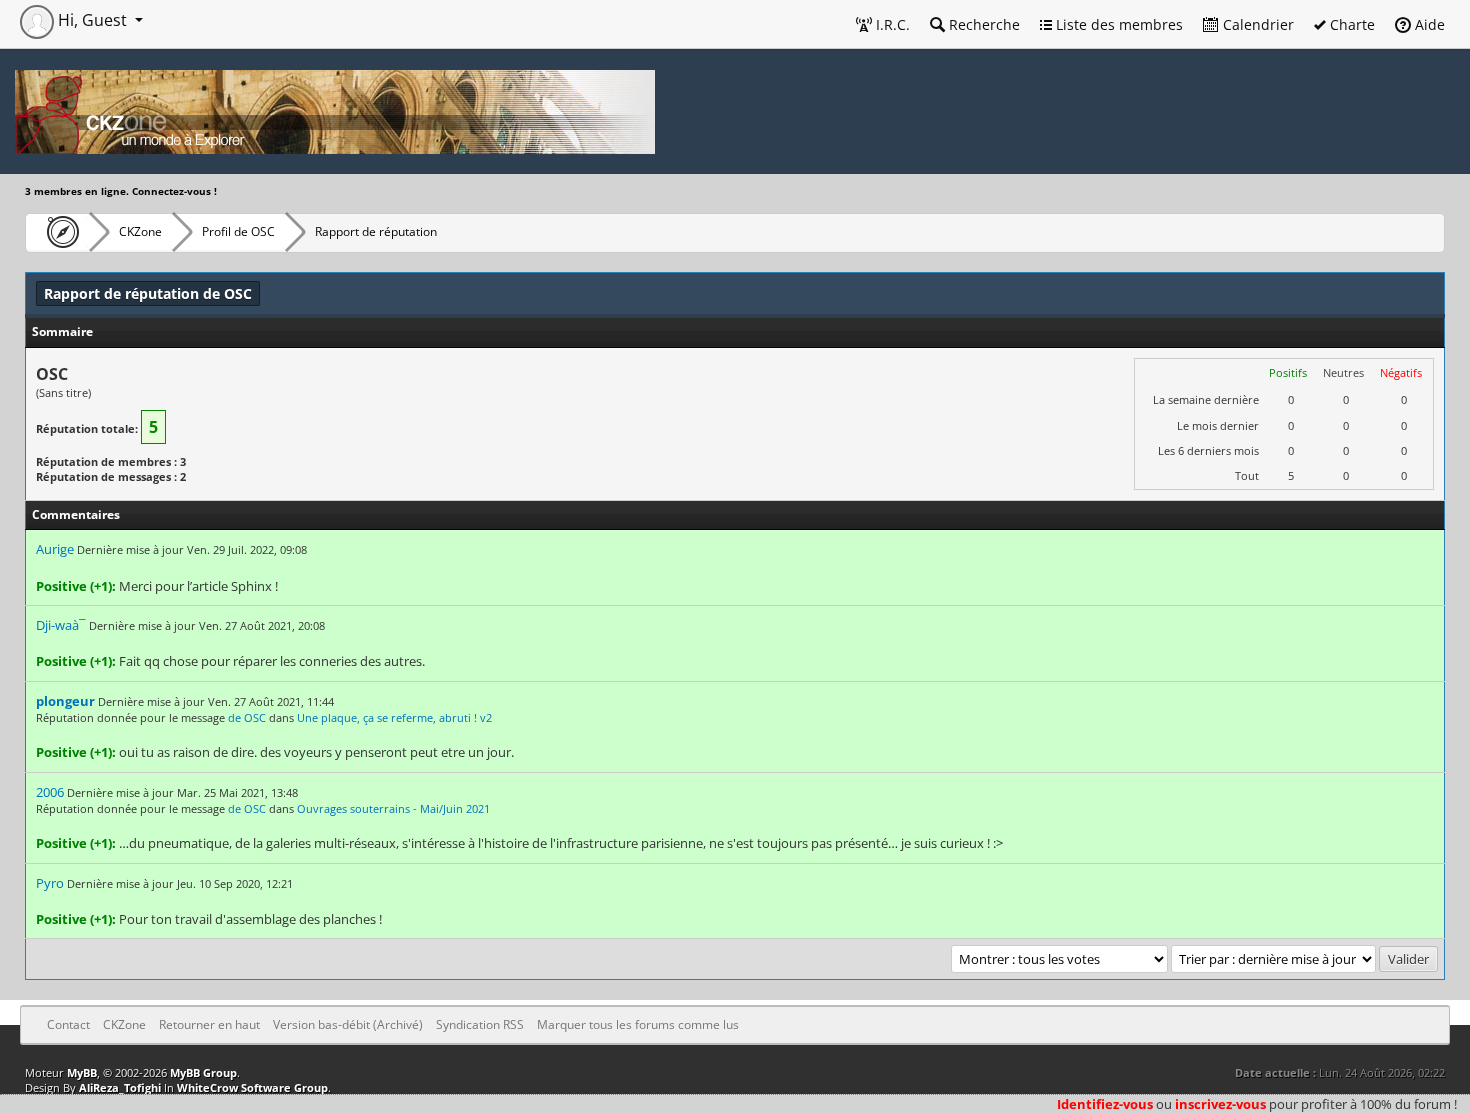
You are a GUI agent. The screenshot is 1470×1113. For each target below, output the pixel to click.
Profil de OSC (238, 231)
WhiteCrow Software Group (252, 1087)
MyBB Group (203, 1072)
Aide (1428, 24)
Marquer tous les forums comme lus (638, 1024)
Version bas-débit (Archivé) (348, 1024)
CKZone (140, 231)
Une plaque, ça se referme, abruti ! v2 (394, 717)
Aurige (55, 549)
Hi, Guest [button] (92, 20)
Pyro (50, 883)
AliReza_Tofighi (120, 1087)
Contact (68, 1024)
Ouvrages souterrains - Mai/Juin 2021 (393, 808)
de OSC (247, 717)
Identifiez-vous (1105, 1104)
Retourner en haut (209, 1024)
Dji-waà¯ (61, 625)
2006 (50, 792)
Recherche (982, 24)
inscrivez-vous (1220, 1104)
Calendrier (1256, 24)
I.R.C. (891, 24)
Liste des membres (1117, 24)
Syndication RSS (480, 1024)
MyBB (82, 1072)
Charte (1350, 24)
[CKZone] (57, 232)
